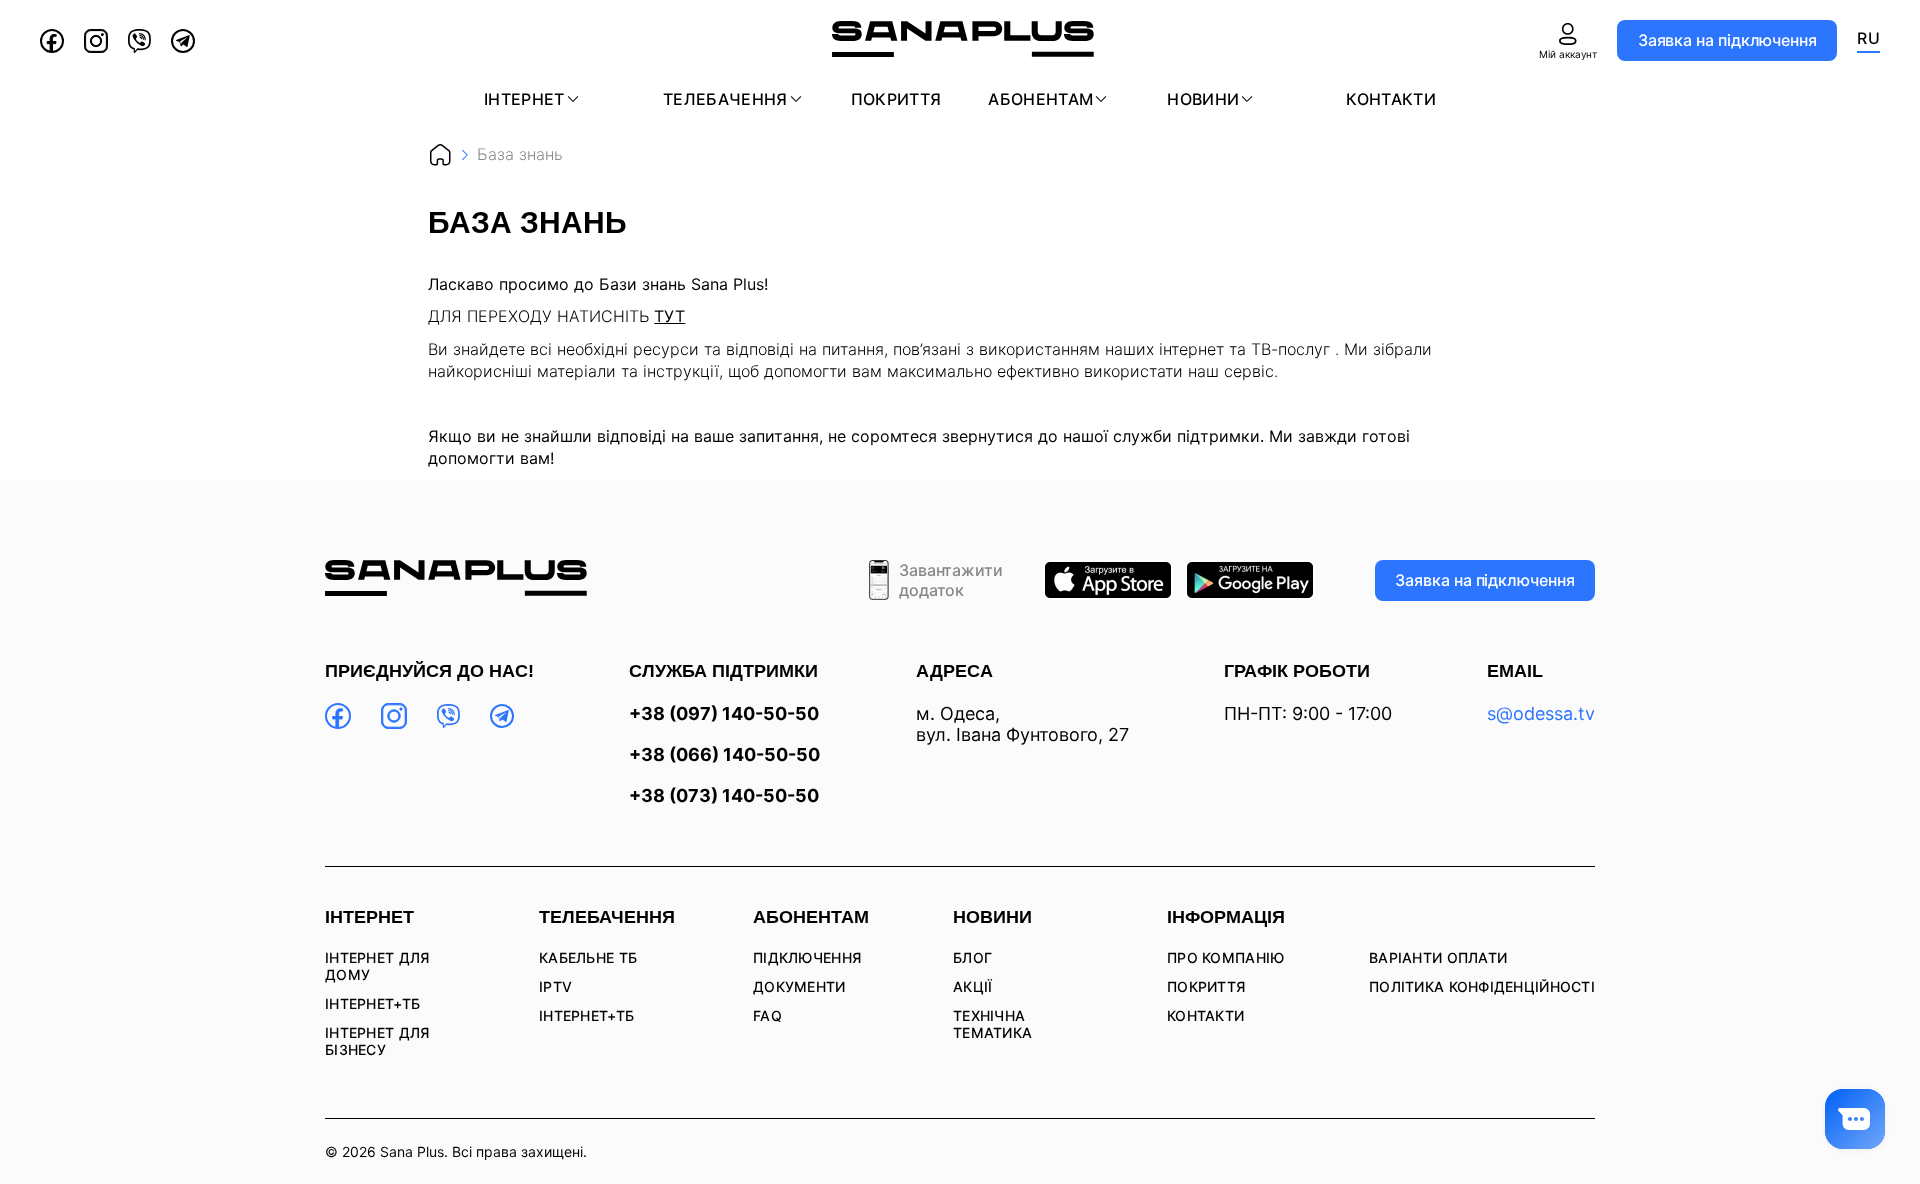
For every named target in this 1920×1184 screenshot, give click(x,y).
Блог (972, 957)
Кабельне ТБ (588, 957)
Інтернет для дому (377, 966)
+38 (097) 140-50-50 (724, 714)
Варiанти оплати (1438, 957)
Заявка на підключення (1727, 40)
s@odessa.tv (1541, 713)
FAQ (767, 1015)
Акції (972, 986)
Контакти (1391, 99)
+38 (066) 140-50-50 (724, 755)
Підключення (807, 957)
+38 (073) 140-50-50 (724, 796)
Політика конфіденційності (1482, 986)
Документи (799, 986)
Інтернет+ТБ (372, 1003)
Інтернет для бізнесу (377, 1041)
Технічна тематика (992, 1024)
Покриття (896, 99)
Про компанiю (1225, 957)
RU (1868, 38)
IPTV (555, 986)
